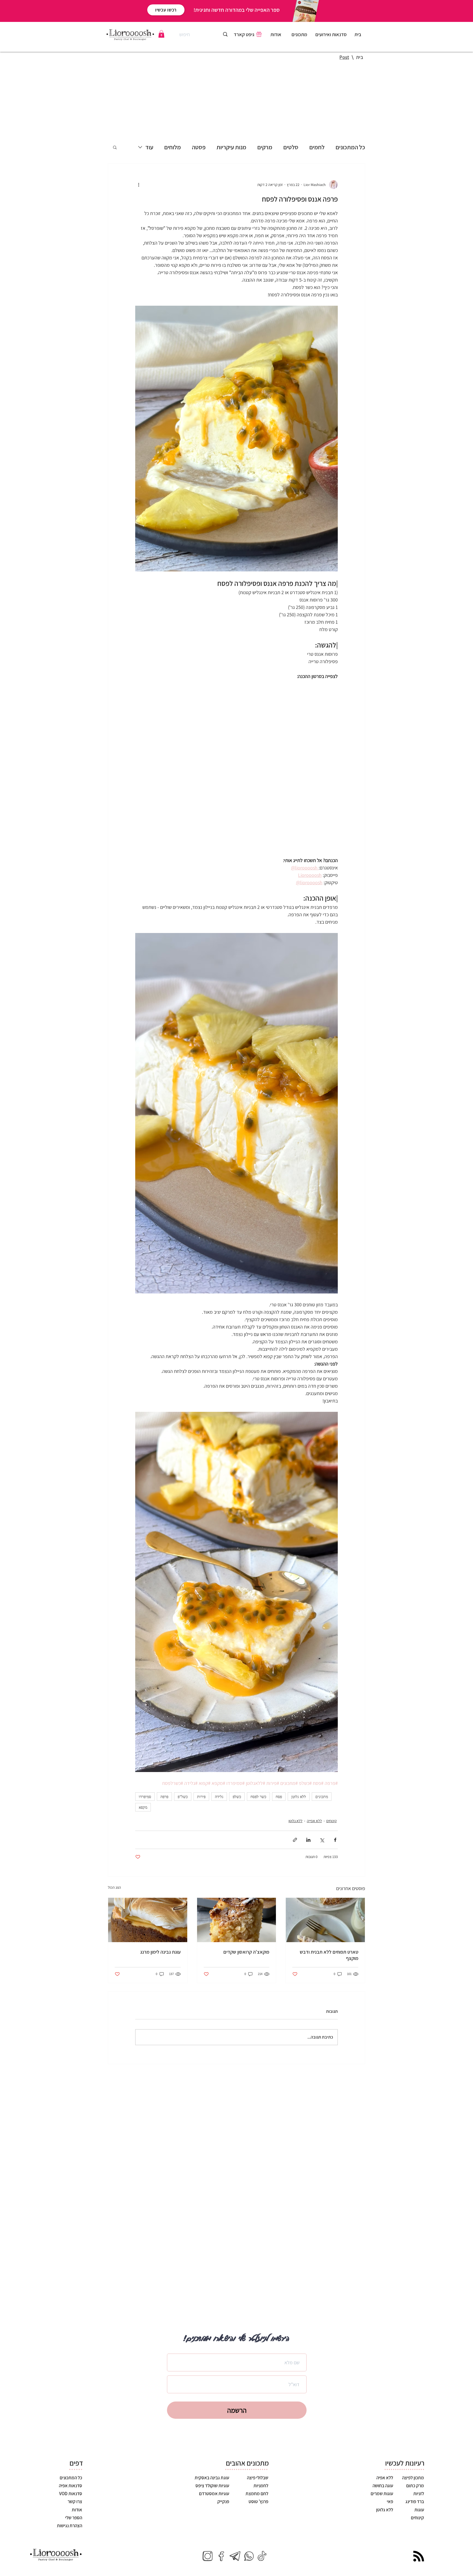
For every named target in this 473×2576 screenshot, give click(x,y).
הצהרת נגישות (70, 2487)
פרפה (164, 1758)
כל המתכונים (350, 147)
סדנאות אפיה (70, 2447)
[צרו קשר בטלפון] (249, 2517)
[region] (300, 36)
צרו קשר (75, 2463)
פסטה (199, 147)
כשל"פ (183, 1758)
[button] (161, 34)
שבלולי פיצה (258, 2439)
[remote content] (236, 749)
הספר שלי (74, 2479)
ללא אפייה (314, 1782)
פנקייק (223, 2463)
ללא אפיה (384, 2439)
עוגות (419, 2471)
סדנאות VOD (71, 2455)
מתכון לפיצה (413, 2439)
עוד (149, 147)
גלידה (219, 1758)
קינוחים (331, 1782)
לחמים (317, 147)
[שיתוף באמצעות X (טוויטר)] (322, 1801)
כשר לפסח (258, 1758)
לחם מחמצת (257, 2455)
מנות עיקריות (231, 147)
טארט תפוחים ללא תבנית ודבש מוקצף (329, 1916)
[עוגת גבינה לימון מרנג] (148, 1881)
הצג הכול (114, 1848)
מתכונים (322, 1758)
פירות (201, 1758)
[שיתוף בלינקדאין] (308, 1801)
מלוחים (173, 147)
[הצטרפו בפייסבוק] (221, 2517)
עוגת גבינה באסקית (212, 2439)
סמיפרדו (145, 1758)
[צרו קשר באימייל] (235, 2517)
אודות (77, 2471)
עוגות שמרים (381, 2455)
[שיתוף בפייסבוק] (335, 1801)
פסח (279, 1758)
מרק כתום (415, 2447)
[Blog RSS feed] (419, 2518)
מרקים (265, 147)
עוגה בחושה (382, 2447)
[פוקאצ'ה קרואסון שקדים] (237, 1881)
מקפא (143, 1768)
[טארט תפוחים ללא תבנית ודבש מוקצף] (325, 1881)
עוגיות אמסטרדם (214, 2455)
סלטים (291, 147)
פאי (390, 2463)
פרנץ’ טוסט (258, 2463)
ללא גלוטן (299, 1758)
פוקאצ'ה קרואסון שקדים (246, 1913)
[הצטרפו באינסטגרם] (207, 2517)
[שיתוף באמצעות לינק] (295, 1801)
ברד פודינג (414, 2463)
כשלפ (237, 1758)
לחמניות (261, 2447)
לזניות (418, 2455)
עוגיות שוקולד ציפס (212, 2447)
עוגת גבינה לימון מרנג (160, 1913)
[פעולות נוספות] (139, 185)
